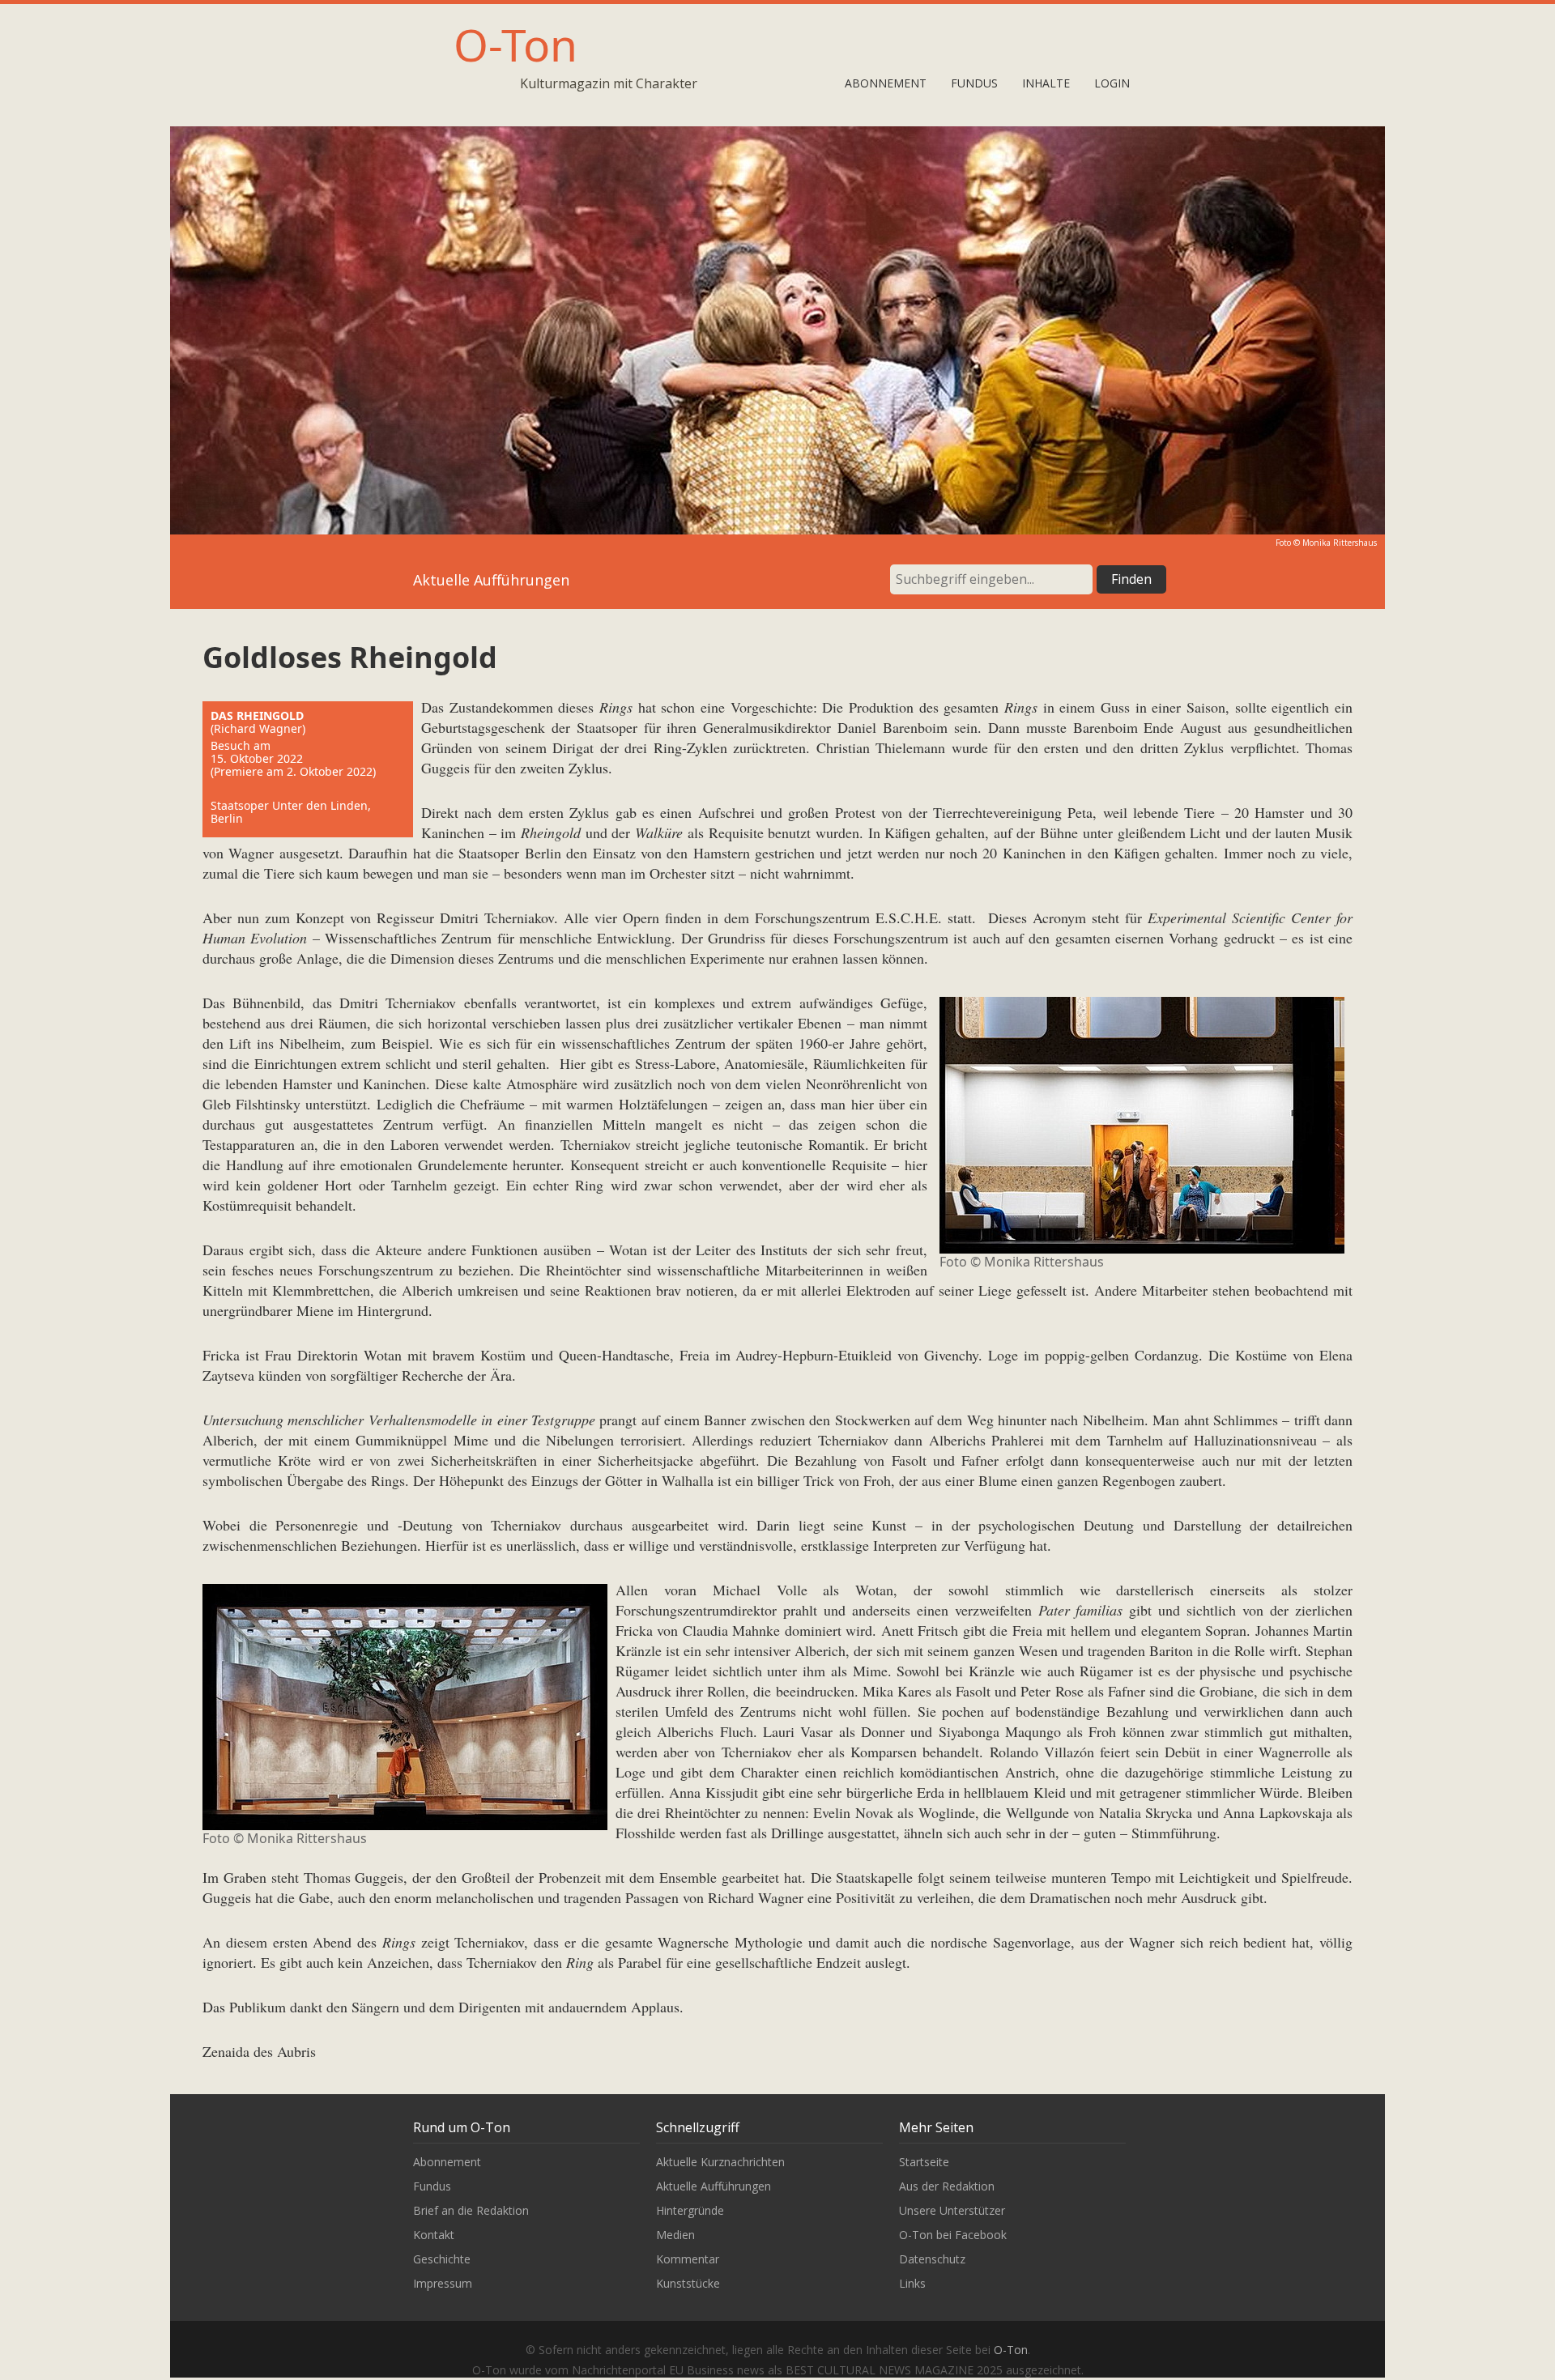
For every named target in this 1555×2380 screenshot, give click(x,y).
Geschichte (442, 2259)
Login (1112, 83)
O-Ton (515, 44)
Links (912, 2283)
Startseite (924, 2162)
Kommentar (688, 2259)
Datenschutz (932, 2259)
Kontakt (434, 2235)
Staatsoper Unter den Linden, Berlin (291, 812)
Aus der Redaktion (947, 2186)
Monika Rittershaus (1340, 543)
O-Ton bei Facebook (953, 2235)
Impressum (443, 2283)
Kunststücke (688, 2283)
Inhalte (1046, 83)
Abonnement (886, 83)
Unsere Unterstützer (952, 2210)
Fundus (974, 83)
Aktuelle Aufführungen (714, 2186)
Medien (675, 2235)
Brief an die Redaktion (471, 2210)
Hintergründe (690, 2210)
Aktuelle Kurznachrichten (720, 2162)
